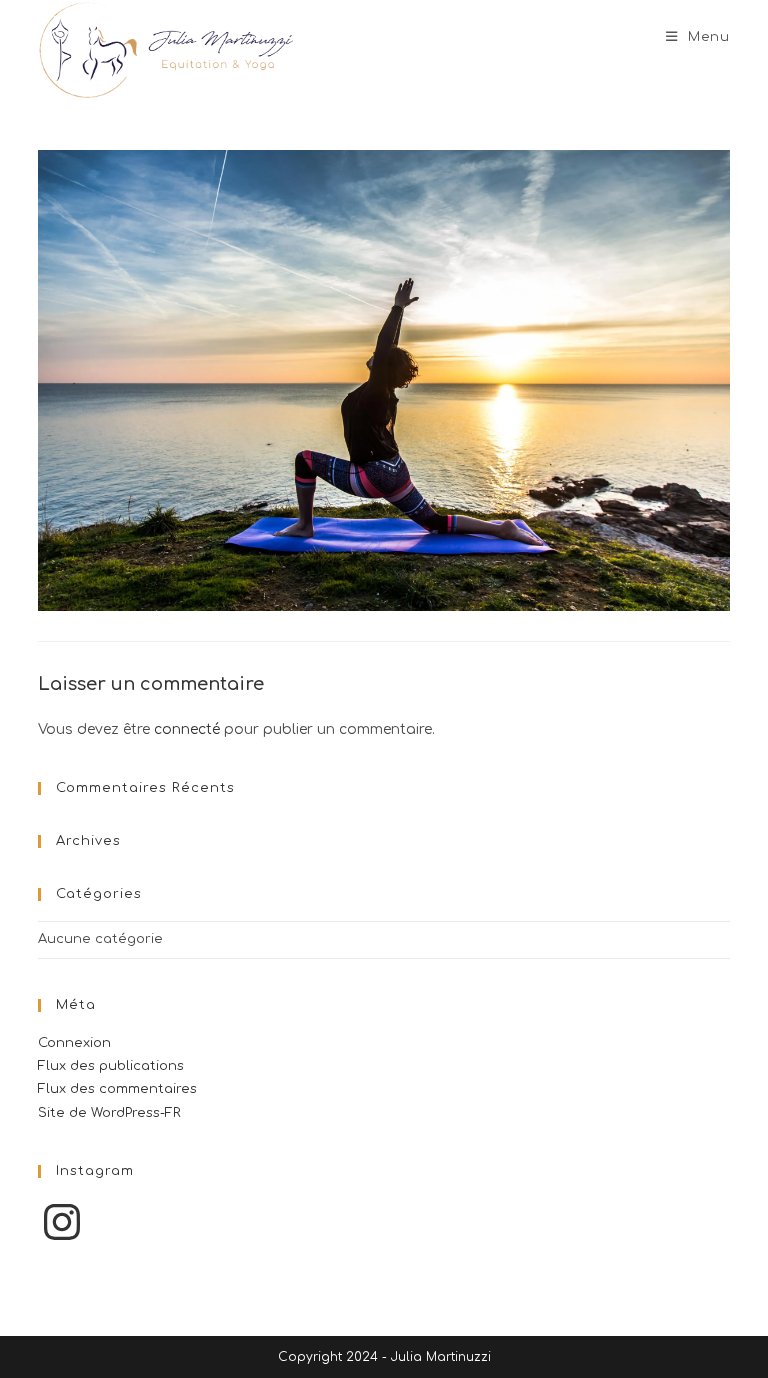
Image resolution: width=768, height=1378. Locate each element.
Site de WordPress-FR (109, 1113)
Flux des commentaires (117, 1089)
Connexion (74, 1043)
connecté (187, 729)
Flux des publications (111, 1066)
